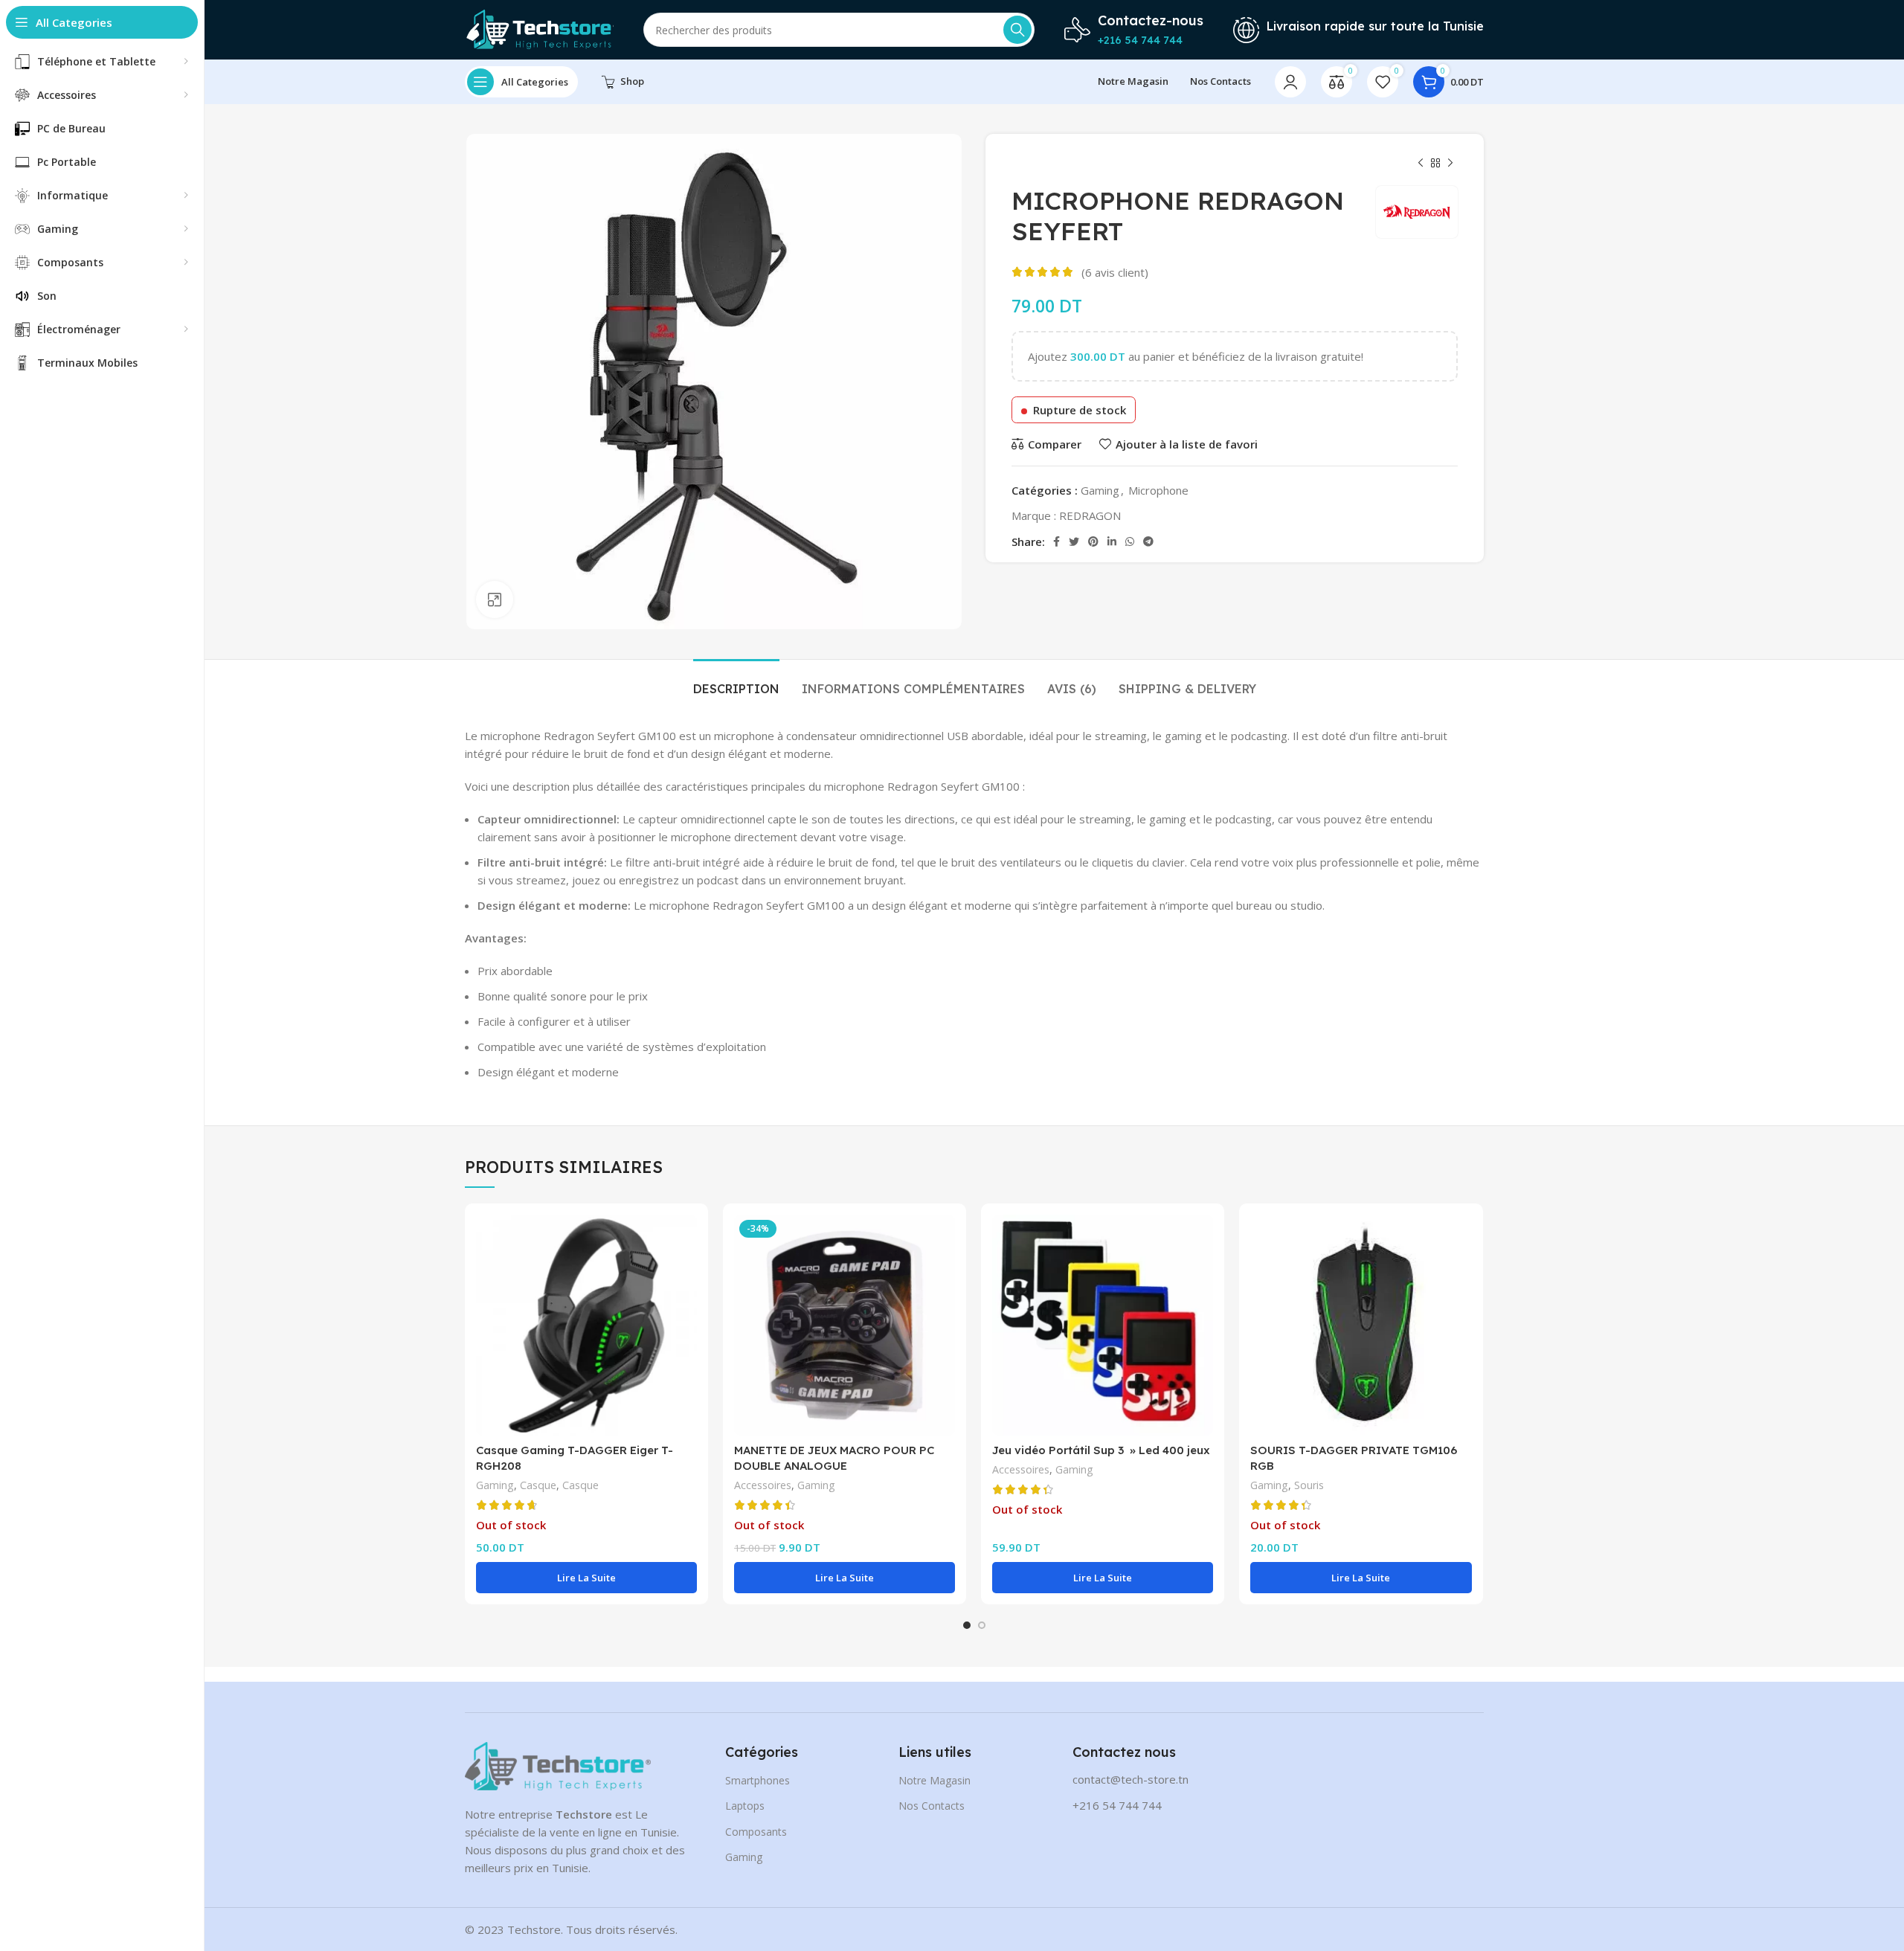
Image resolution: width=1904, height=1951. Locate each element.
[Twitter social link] (1074, 541)
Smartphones (758, 1780)
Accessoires (763, 1485)
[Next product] (1450, 164)
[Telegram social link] (1148, 541)
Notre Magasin (935, 1780)
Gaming (1100, 490)
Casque (538, 1485)
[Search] (1017, 30)
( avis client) (1115, 272)
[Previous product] (1421, 164)
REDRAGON (1090, 515)
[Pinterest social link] (1093, 541)
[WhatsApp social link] (1130, 541)
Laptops (745, 1806)
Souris (1309, 1485)
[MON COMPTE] (1290, 82)
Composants (756, 1832)
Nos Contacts (932, 1806)
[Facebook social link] (1056, 541)
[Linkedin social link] (1112, 541)
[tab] (736, 682)
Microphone (1158, 490)
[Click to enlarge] (495, 600)
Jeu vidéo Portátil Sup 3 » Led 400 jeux (1101, 1450)
